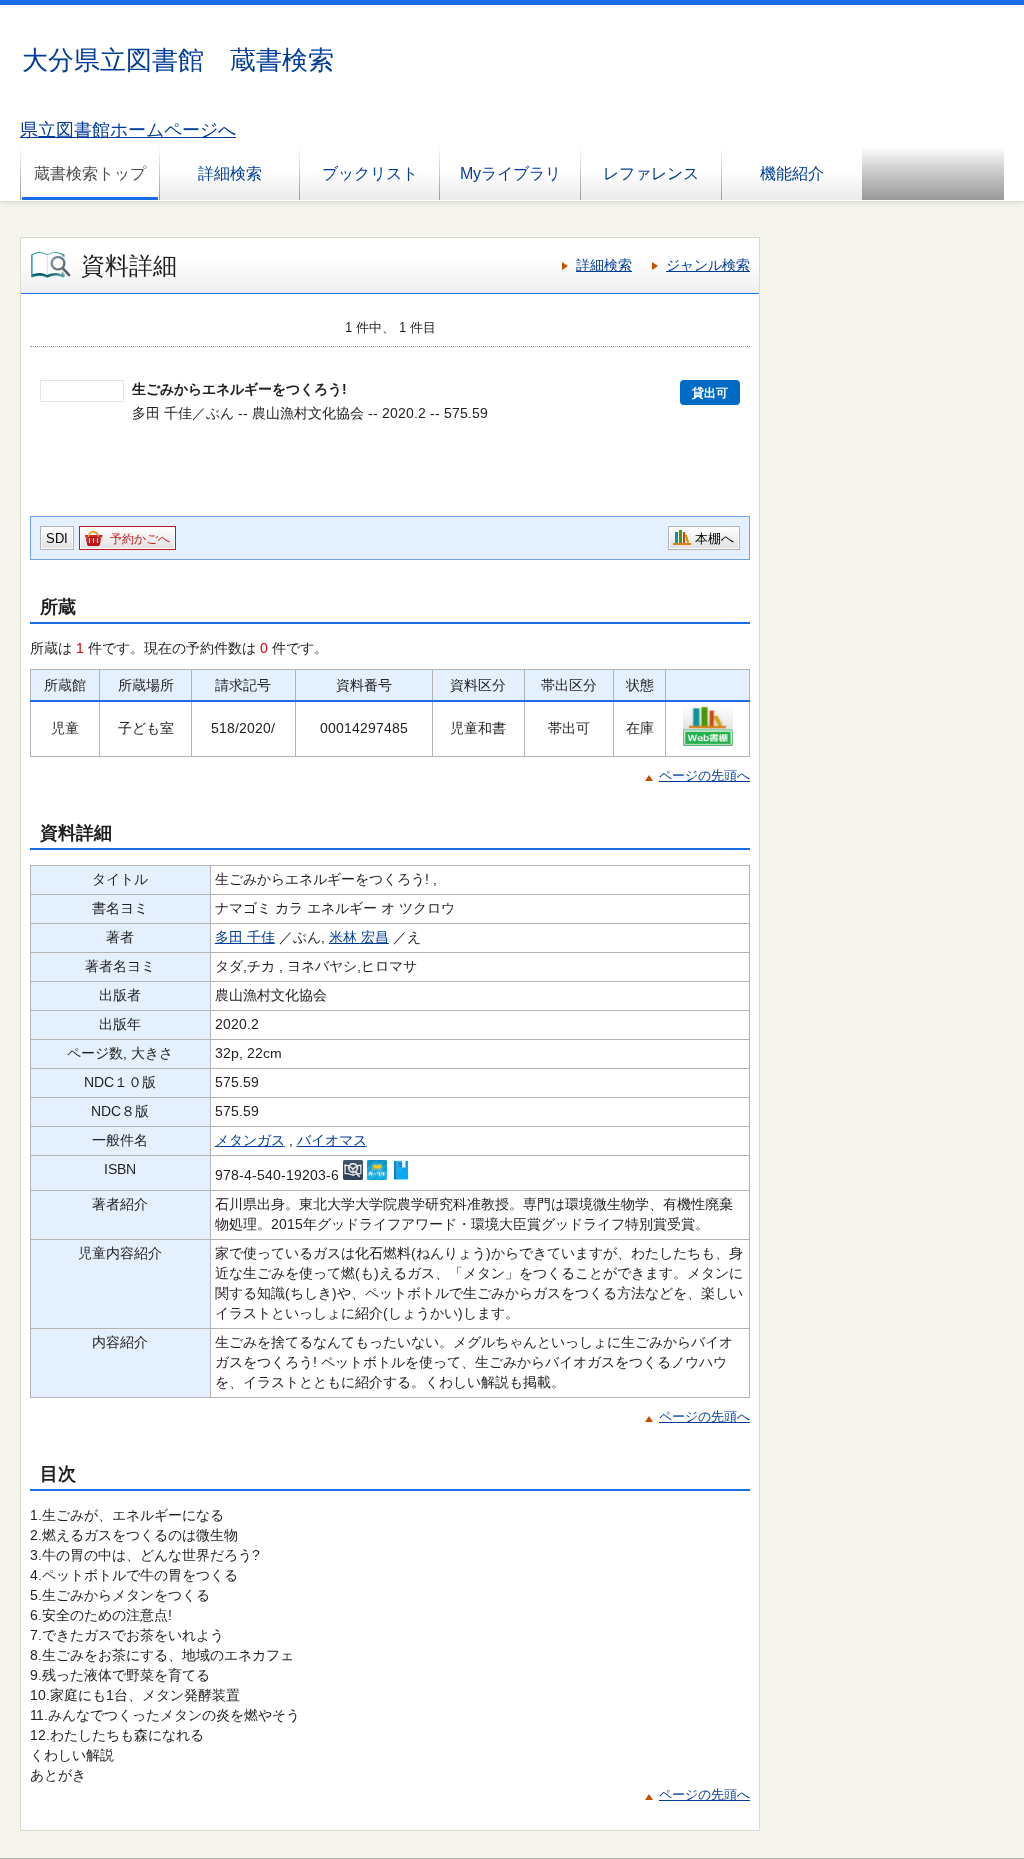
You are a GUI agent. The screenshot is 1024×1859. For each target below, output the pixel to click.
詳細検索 (230, 173)
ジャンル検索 (708, 265)
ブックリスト (370, 173)
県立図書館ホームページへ (128, 130)
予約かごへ (140, 539)
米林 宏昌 (359, 937)
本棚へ (714, 538)
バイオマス (332, 1140)
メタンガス (250, 1140)
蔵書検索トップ (90, 173)
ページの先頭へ (704, 775)
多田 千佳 (245, 937)
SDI (57, 538)
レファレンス (651, 173)
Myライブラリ (510, 173)
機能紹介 (792, 173)
